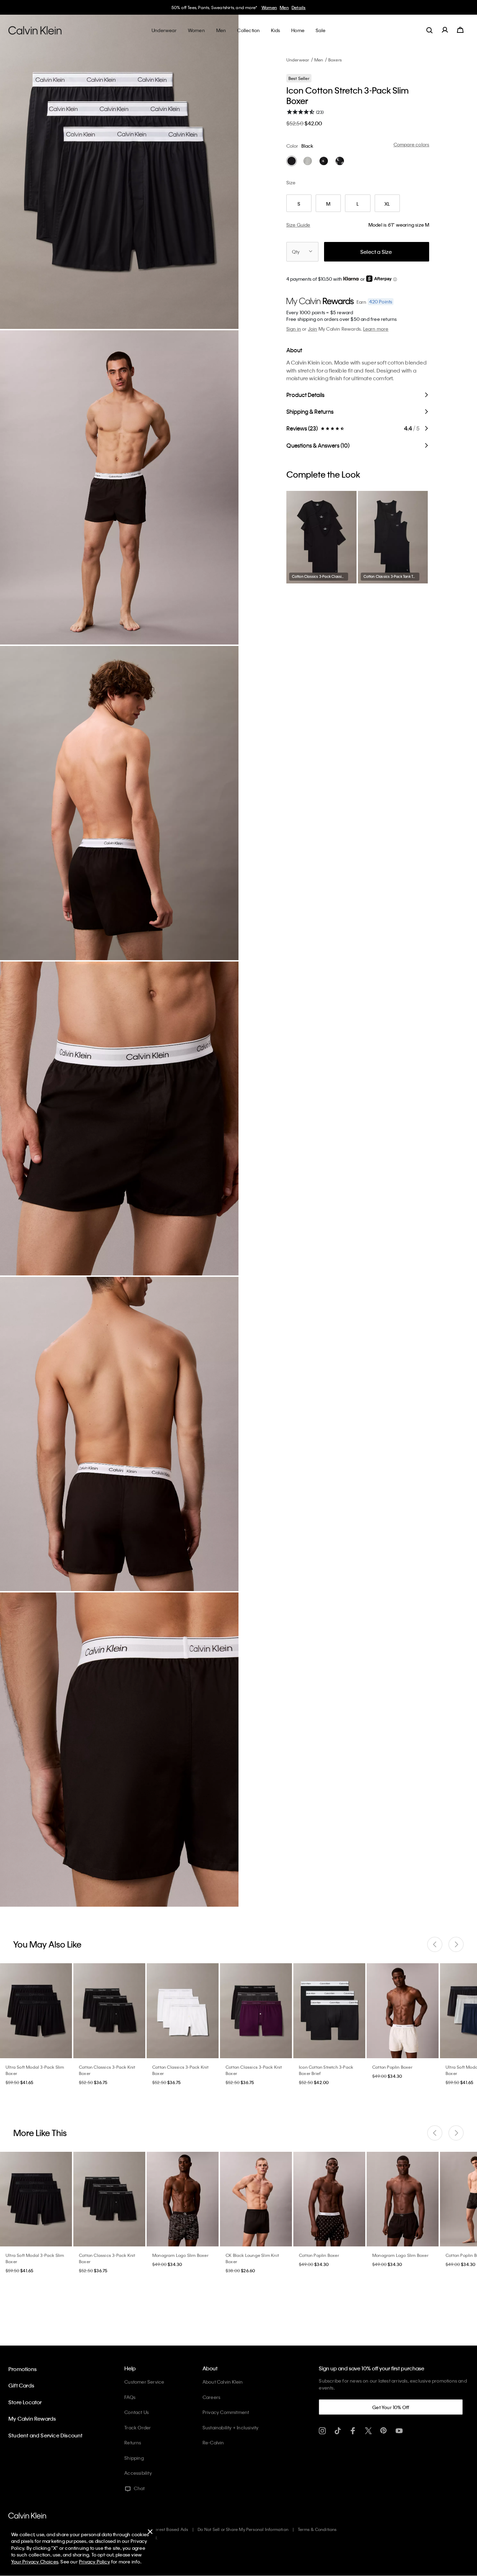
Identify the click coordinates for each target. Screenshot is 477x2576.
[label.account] (445, 30)
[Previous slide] (435, 1944)
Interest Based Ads (169, 2529)
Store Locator (25, 2402)
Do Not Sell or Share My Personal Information (243, 2529)
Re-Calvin (213, 2442)
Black (307, 146)
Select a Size (376, 252)
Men (319, 60)
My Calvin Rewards (32, 2419)
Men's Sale (305, 7)
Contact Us (137, 2412)
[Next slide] (456, 1944)
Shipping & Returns (310, 411)
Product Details (305, 395)
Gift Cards (21, 2385)
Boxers (335, 60)
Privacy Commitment (226, 2412)
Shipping (134, 2458)
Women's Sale (277, 7)
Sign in (294, 329)
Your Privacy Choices (35, 2562)
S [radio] (299, 204)
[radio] (292, 161)
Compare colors (412, 144)
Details (326, 7)
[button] (395, 279)
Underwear (298, 60)
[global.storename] (35, 30)
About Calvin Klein (223, 2382)
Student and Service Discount (46, 2435)
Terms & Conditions (317, 2529)
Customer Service (144, 2382)
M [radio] (328, 204)
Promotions (23, 2369)
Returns (133, 2442)
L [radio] (358, 204)
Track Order (138, 2427)
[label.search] (430, 30)
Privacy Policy (94, 2562)
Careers (211, 2397)
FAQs (130, 2397)
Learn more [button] (376, 329)
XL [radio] (387, 204)
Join (313, 329)
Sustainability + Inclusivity (231, 2427)
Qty (296, 252)
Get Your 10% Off (391, 2407)
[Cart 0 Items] (460, 30)
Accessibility (138, 2473)
